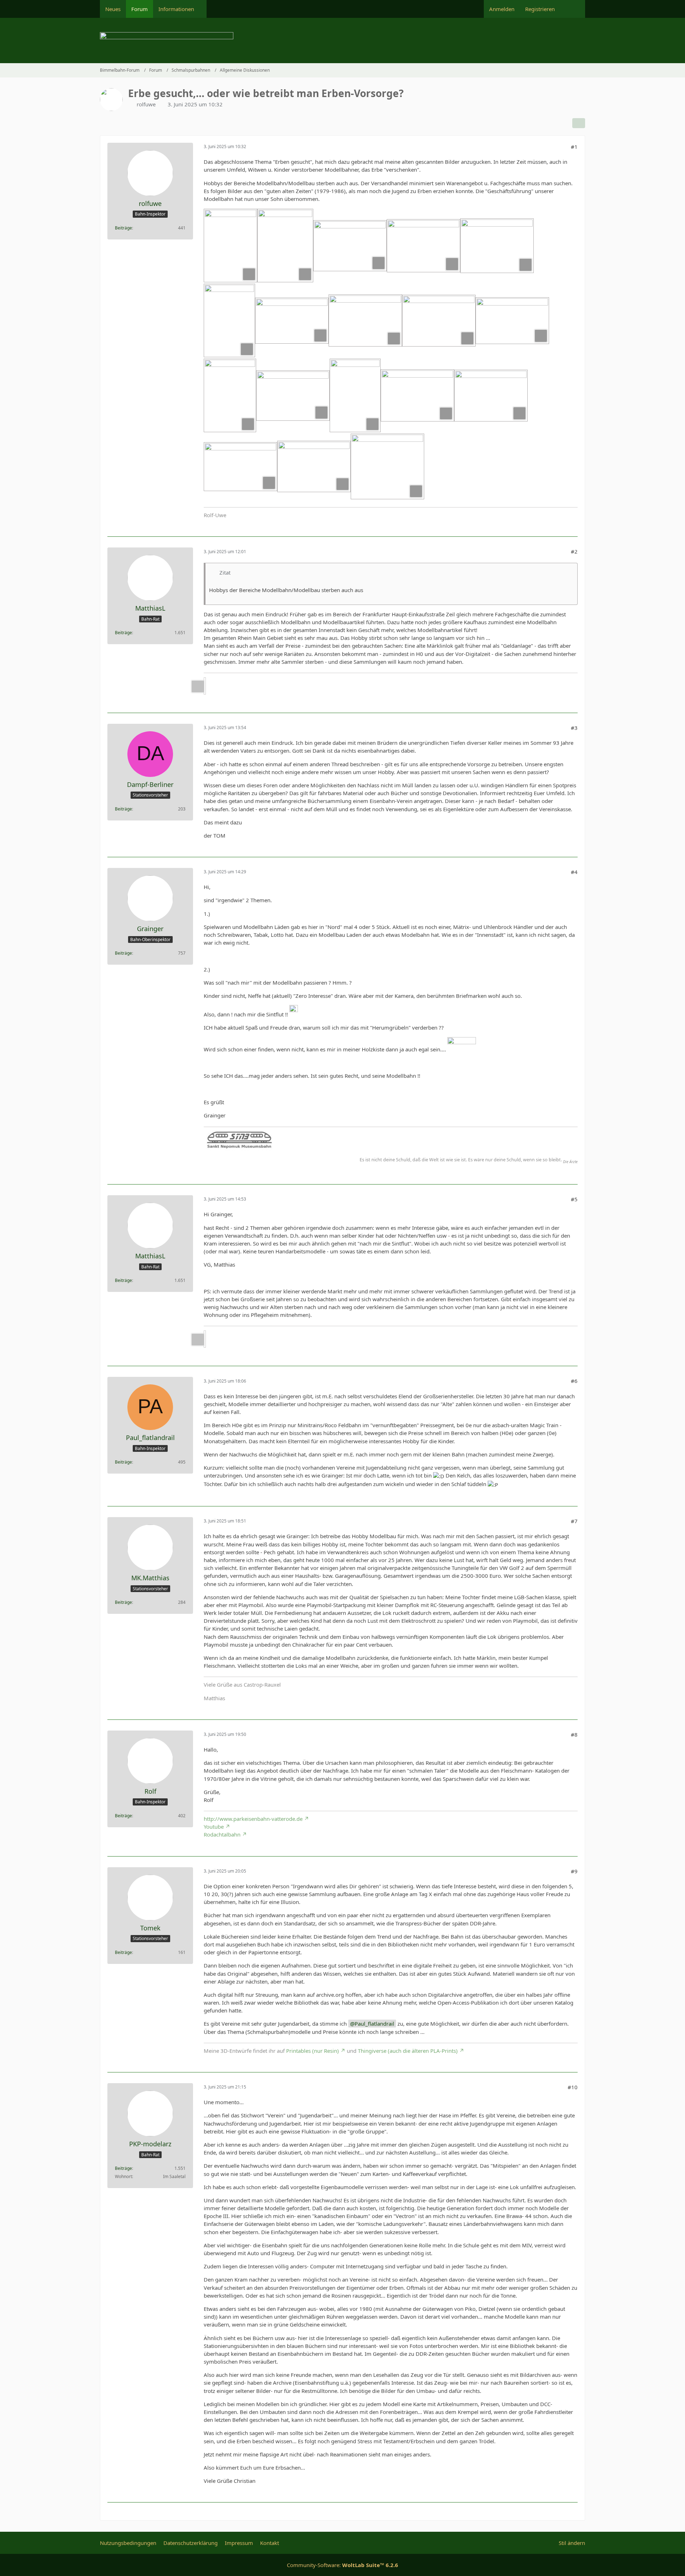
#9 (574, 1871)
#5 (574, 1199)
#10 (573, 2087)
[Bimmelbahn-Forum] (342, 41)
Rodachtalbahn (222, 1834)
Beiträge (123, 228)
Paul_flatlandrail (374, 2024)
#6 (574, 1381)
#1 (574, 147)
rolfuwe (146, 104)
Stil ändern (572, 2543)
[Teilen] (579, 123)
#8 (574, 1734)
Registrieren (540, 9)
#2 (574, 551)
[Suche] (573, 9)
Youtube (214, 1827)
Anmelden (502, 9)
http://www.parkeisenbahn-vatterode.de (253, 1819)
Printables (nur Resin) (313, 2051)
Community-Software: (342, 2565)
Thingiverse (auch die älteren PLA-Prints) (408, 2051)
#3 (574, 728)
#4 (574, 872)
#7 (574, 1521)
